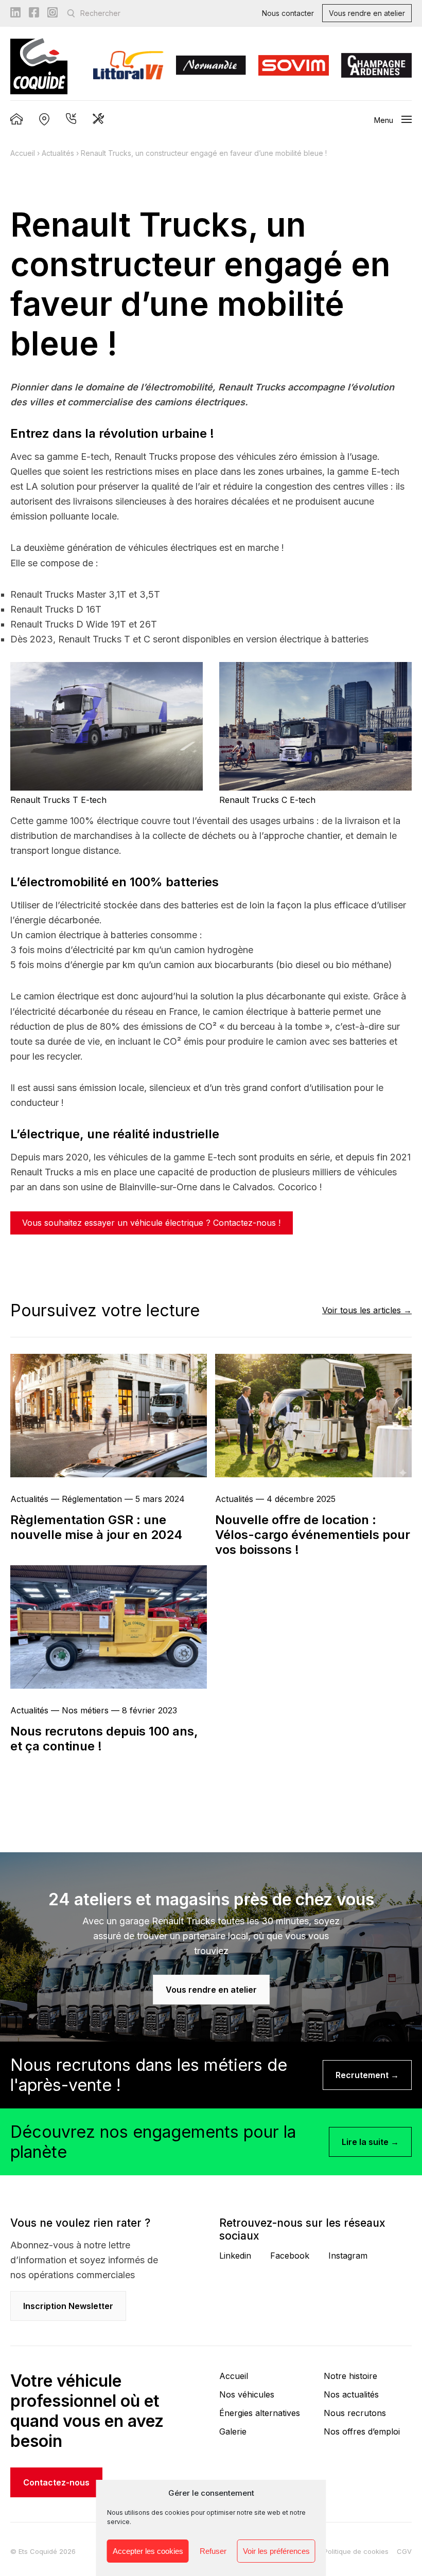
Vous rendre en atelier (367, 13)
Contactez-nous (56, 2482)
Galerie (233, 2431)
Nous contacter (288, 13)
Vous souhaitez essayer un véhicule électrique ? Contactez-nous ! (151, 1223)
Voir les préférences (276, 2551)
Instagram (348, 2256)
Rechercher (100, 13)
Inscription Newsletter (68, 2306)
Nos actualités (351, 2394)
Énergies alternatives (260, 2413)
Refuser (213, 2551)
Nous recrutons (355, 2413)
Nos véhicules (247, 2394)
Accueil (23, 153)
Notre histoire (350, 2376)
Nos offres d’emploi (362, 2431)
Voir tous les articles (362, 1310)
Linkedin (235, 2256)
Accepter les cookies (148, 2551)
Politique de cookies (356, 2551)
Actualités (58, 153)
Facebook (290, 2256)
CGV (404, 2551)
